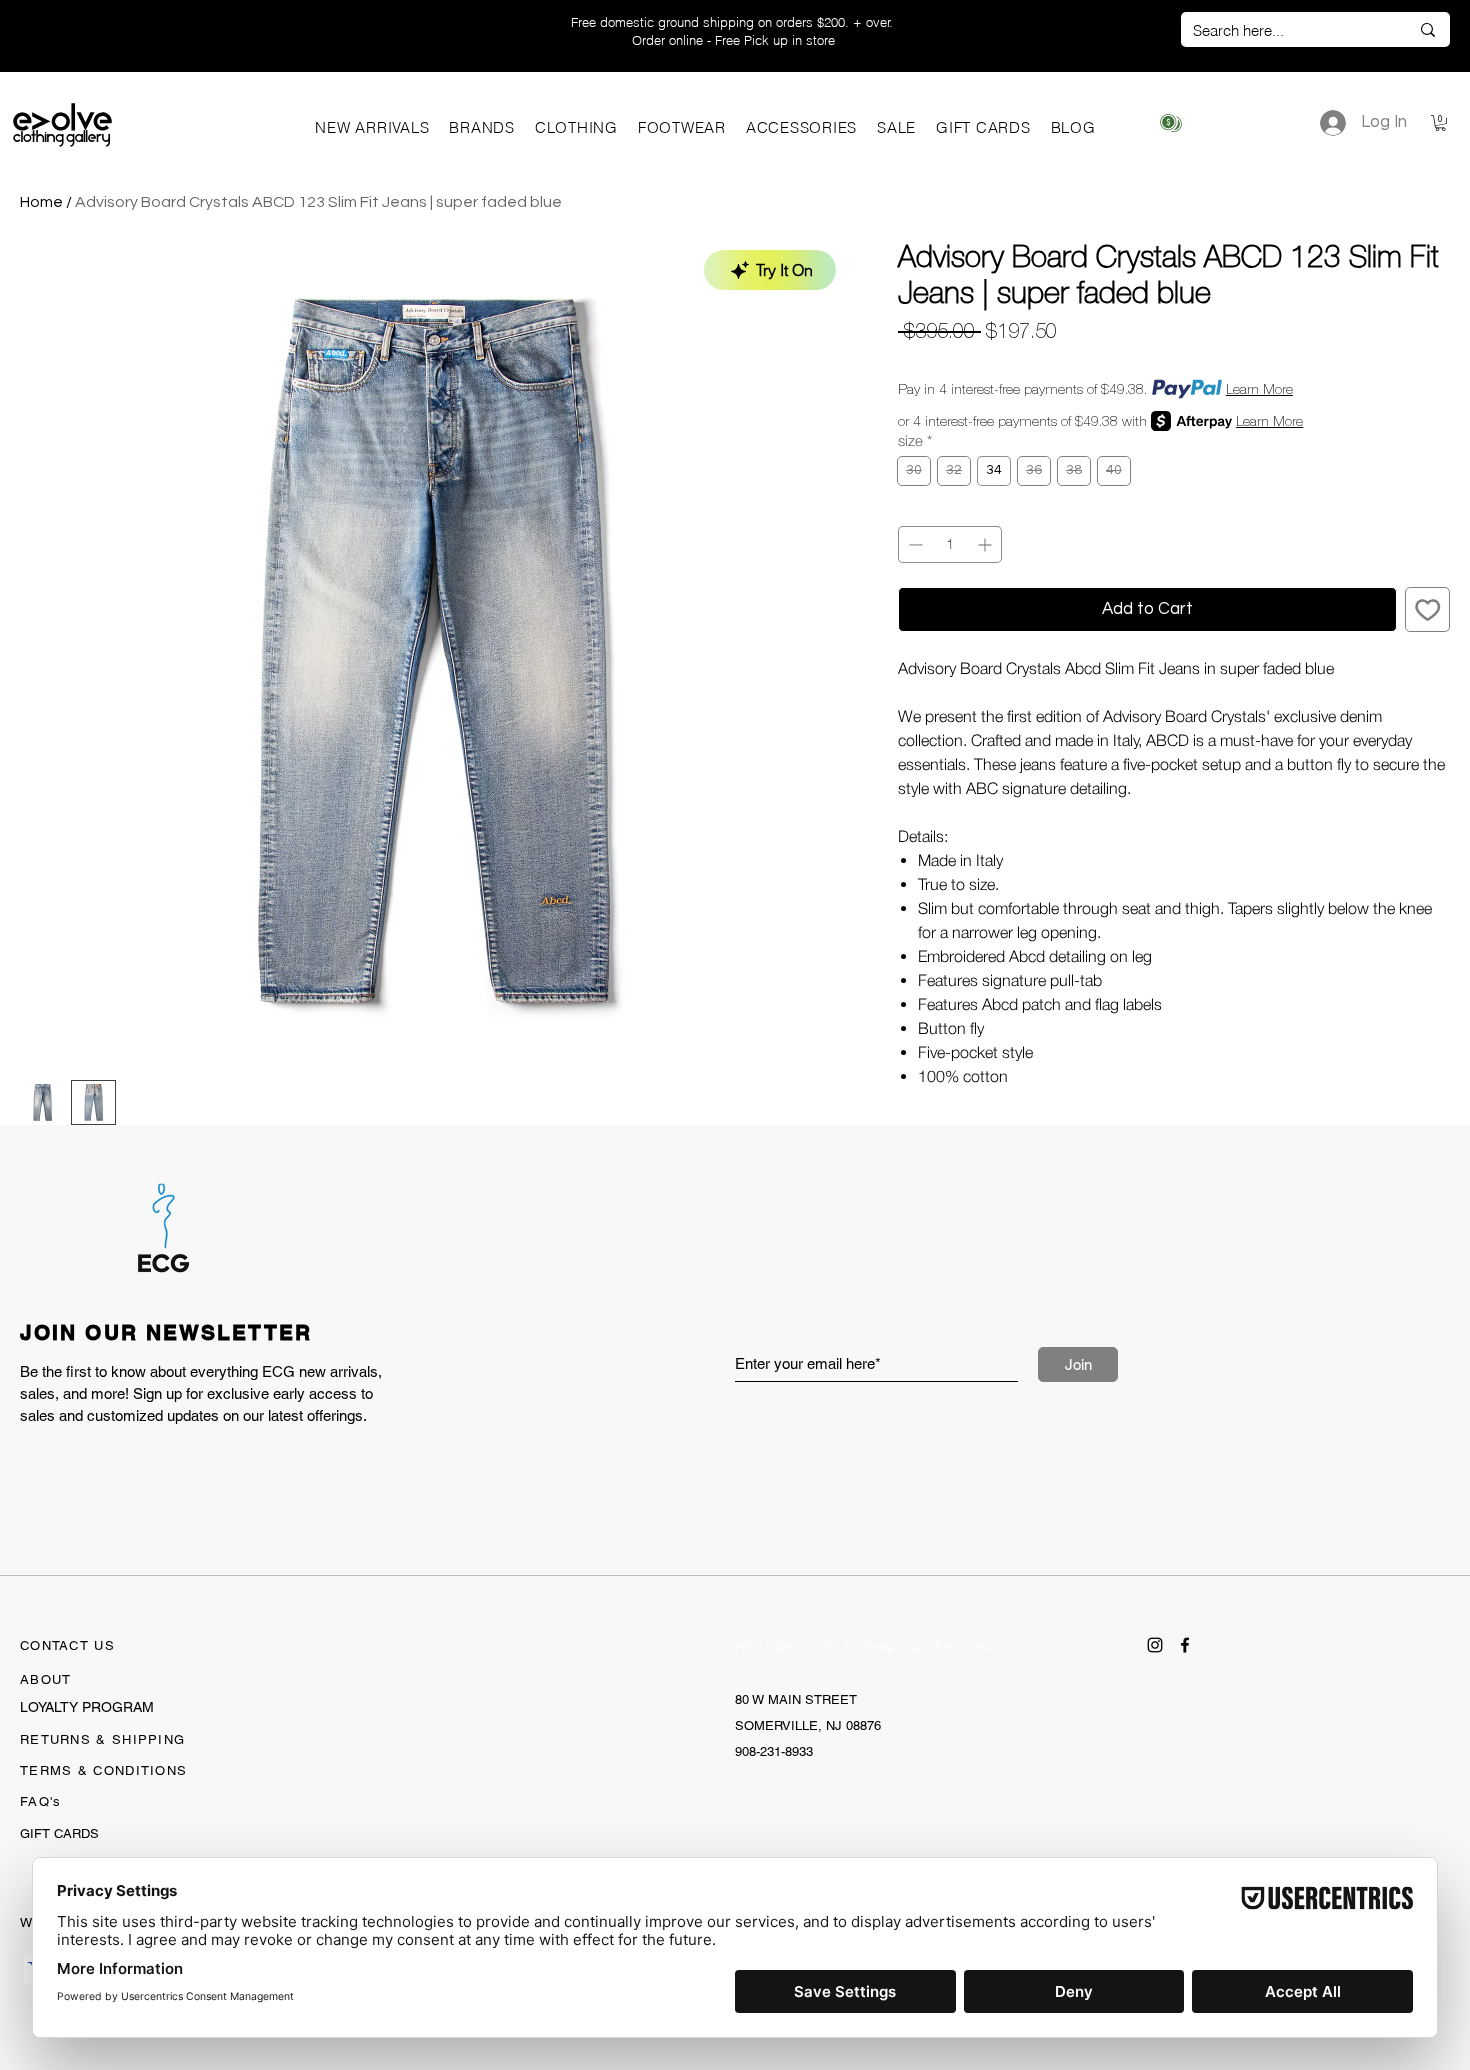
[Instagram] (1155, 1645)
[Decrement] (913, 544)
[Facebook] (1185, 1645)
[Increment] (986, 544)
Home (41, 202)
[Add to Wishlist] (1428, 610)
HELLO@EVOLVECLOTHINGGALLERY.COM (863, 1647)
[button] (482, 127)
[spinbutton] (950, 544)
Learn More (1259, 389)
